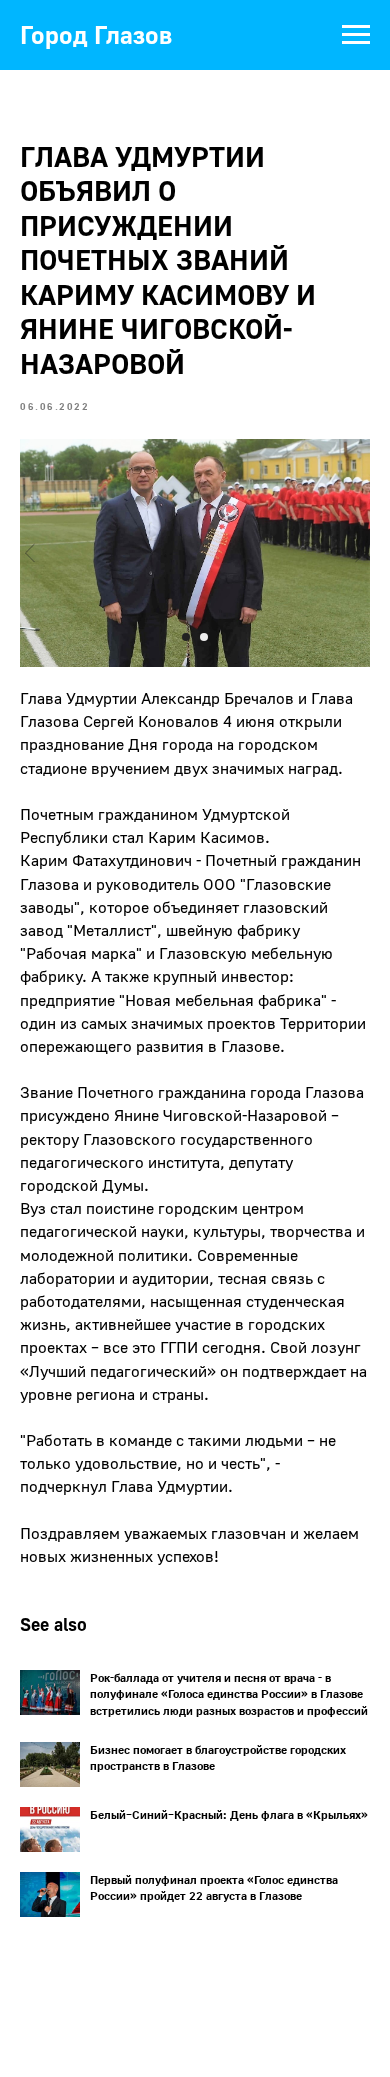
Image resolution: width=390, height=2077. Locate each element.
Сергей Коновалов (151, 721)
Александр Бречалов (217, 698)
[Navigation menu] (356, 35)
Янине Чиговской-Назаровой (220, 1115)
